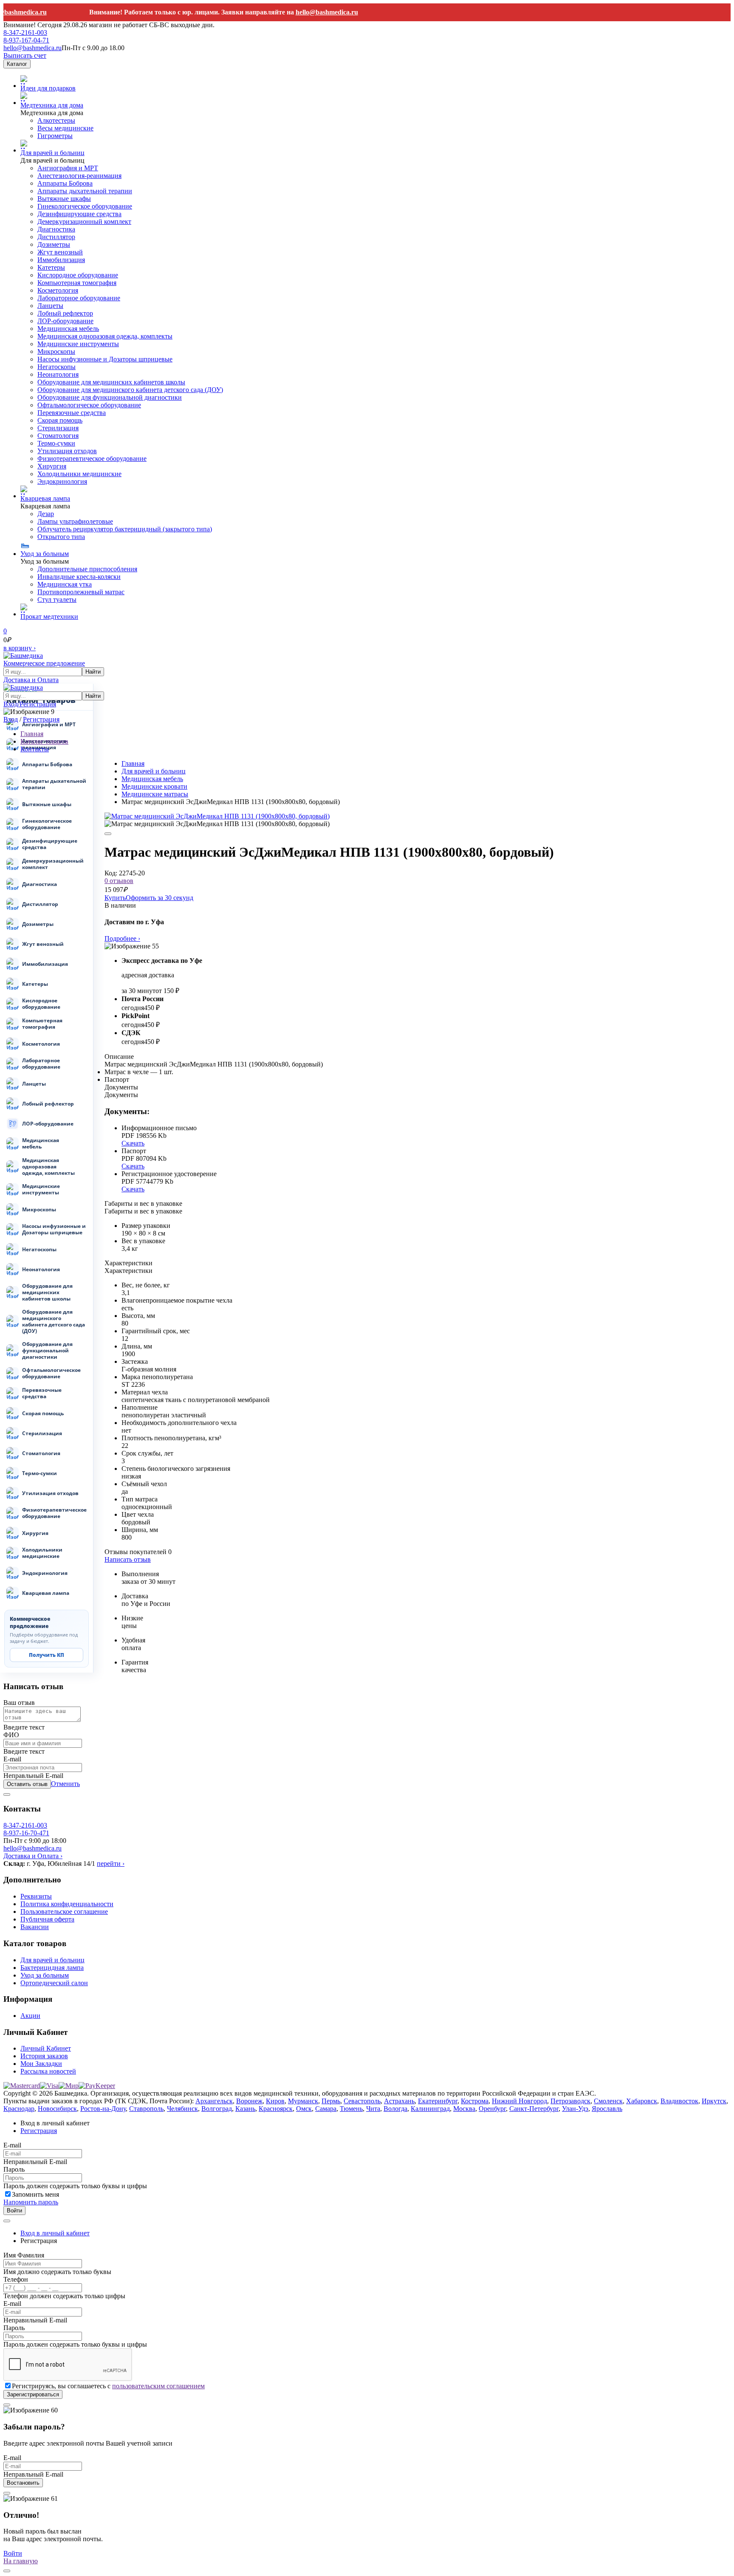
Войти (14, 2211)
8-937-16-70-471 (26, 1833)
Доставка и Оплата (31, 680)
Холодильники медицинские (79, 474)
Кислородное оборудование (78, 275)
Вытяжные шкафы (64, 199)
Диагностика (56, 229)
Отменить (65, 1784)
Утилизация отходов (67, 451)
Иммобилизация (61, 260)
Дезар (46, 514)
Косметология (58, 290)
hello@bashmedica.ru (304, 12)
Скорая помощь (60, 420)
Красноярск (276, 2109)
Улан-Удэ (575, 2109)
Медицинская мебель (68, 329)
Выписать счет (25, 55)
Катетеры (51, 267)
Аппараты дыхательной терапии (85, 191)
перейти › (111, 1864)
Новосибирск (57, 2109)
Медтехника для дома (52, 105)
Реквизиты (36, 1896)
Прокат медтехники (49, 616)
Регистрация (41, 719)
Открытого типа (61, 537)
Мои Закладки (41, 2064)
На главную (21, 2561)
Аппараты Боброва (65, 183)
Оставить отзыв (27, 1784)
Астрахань (399, 2101)
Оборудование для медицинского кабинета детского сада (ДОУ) (130, 390)
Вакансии (35, 1927)
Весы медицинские (65, 128)
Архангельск (214, 2101)
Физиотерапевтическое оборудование (92, 458)
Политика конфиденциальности (67, 1904)
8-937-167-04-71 (26, 40)
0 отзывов (119, 881)
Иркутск (714, 2101)
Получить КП (47, 1655)
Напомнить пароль (31, 2202)
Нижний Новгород (519, 2101)
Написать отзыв (128, 1559)
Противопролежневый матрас (81, 592)
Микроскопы (56, 351)
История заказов (44, 2056)
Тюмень (351, 2109)
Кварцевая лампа (45, 498)
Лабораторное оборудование (79, 298)
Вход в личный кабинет (55, 2233)
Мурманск (303, 2101)
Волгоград (217, 2109)
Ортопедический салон (54, 1983)
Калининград (430, 2109)
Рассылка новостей (48, 2071)
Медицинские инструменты (78, 344)
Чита (373, 2109)
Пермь (331, 2101)
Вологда (395, 2109)
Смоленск (608, 2101)
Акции (30, 2016)
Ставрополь (146, 2109)
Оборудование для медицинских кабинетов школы (111, 382)
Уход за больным (45, 554)
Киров (275, 2101)
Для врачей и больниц (52, 153)
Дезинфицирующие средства (79, 214)
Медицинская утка (65, 584)
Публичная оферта (47, 1919)
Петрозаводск (570, 2101)
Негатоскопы (56, 367)
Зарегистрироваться (33, 2394)
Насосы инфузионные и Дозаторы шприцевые (105, 359)
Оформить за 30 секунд (160, 898)
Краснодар (19, 2109)
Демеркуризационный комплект (84, 221)
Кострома (475, 2101)
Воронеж (249, 2101)
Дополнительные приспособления (87, 569)
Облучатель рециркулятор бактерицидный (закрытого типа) (125, 529)
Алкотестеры (56, 120)
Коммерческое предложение (44, 663)
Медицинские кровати (154, 786)
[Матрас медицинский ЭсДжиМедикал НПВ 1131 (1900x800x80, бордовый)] (217, 816)
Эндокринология (62, 481)
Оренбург (492, 2109)
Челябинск (182, 2109)
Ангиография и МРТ (68, 168)
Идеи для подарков (48, 88)
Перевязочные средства (72, 413)
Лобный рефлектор (65, 313)
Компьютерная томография (77, 283)
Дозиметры (54, 244)
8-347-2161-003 (25, 32)
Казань (245, 2109)
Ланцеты (50, 306)
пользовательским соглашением (158, 2386)
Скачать (133, 1143)
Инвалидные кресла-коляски (79, 577)
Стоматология (58, 436)
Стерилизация (58, 428)
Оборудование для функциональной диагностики (110, 397)
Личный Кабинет (46, 2048)
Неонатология (58, 374)
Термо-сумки (56, 443)
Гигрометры (55, 136)
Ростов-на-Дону (103, 2109)
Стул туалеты (57, 600)
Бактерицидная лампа (52, 1968)
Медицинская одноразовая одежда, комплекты (105, 336)
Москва (464, 2109)
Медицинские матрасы (155, 794)
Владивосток (679, 2101)
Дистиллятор (56, 237)
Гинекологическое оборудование (85, 206)
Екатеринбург (438, 2101)
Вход (11, 719)
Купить (115, 898)
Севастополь (362, 2101)
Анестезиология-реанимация (79, 176)
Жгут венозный (60, 252)
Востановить (23, 2483)
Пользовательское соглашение (64, 1912)
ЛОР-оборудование (65, 321)
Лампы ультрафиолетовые (75, 521)
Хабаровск (642, 2101)
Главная (133, 763)
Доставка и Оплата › (33, 1856)
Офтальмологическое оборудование (89, 405)
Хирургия (52, 466)
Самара (326, 2109)
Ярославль (607, 2109)
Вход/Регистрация (30, 704)
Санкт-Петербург (534, 2109)
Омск (304, 2109)
